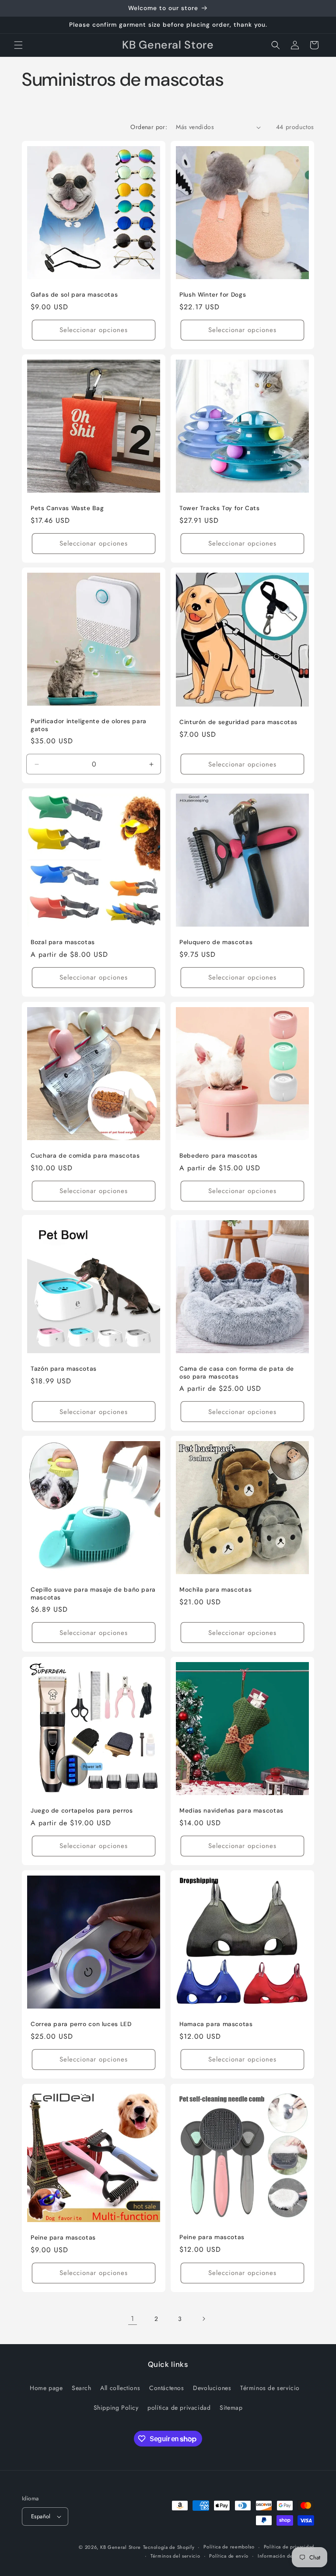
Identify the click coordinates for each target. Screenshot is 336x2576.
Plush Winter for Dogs (213, 295)
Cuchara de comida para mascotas (85, 1156)
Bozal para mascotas (63, 942)
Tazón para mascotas (64, 1369)
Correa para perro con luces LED (81, 2024)
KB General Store (121, 2547)
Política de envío (229, 2556)
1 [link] (133, 2319)
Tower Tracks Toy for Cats (220, 508)
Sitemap (231, 2408)
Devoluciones (212, 2388)
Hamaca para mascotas (216, 2024)
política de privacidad (179, 2408)
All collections (120, 2388)
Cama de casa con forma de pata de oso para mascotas (237, 1373)
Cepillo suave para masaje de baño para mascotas (93, 1594)
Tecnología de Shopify (169, 2547)
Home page (46, 2388)
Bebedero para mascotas (219, 1156)
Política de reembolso (229, 2547)
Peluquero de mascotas (216, 942)
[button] (18, 45)
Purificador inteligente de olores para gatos (89, 725)
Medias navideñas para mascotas (231, 1811)
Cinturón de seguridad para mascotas (238, 722)
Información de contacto (286, 2556)
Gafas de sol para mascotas (74, 295)
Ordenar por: (149, 127)
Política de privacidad (289, 2547)
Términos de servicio (270, 2388)
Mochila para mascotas (215, 1590)
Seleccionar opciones (94, 330)
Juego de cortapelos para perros (82, 1811)
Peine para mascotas (63, 2238)
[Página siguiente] (203, 2319)
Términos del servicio (175, 2556)
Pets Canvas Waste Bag (67, 508)
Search (82, 2388)
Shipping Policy (116, 2408)
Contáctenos (167, 2388)
